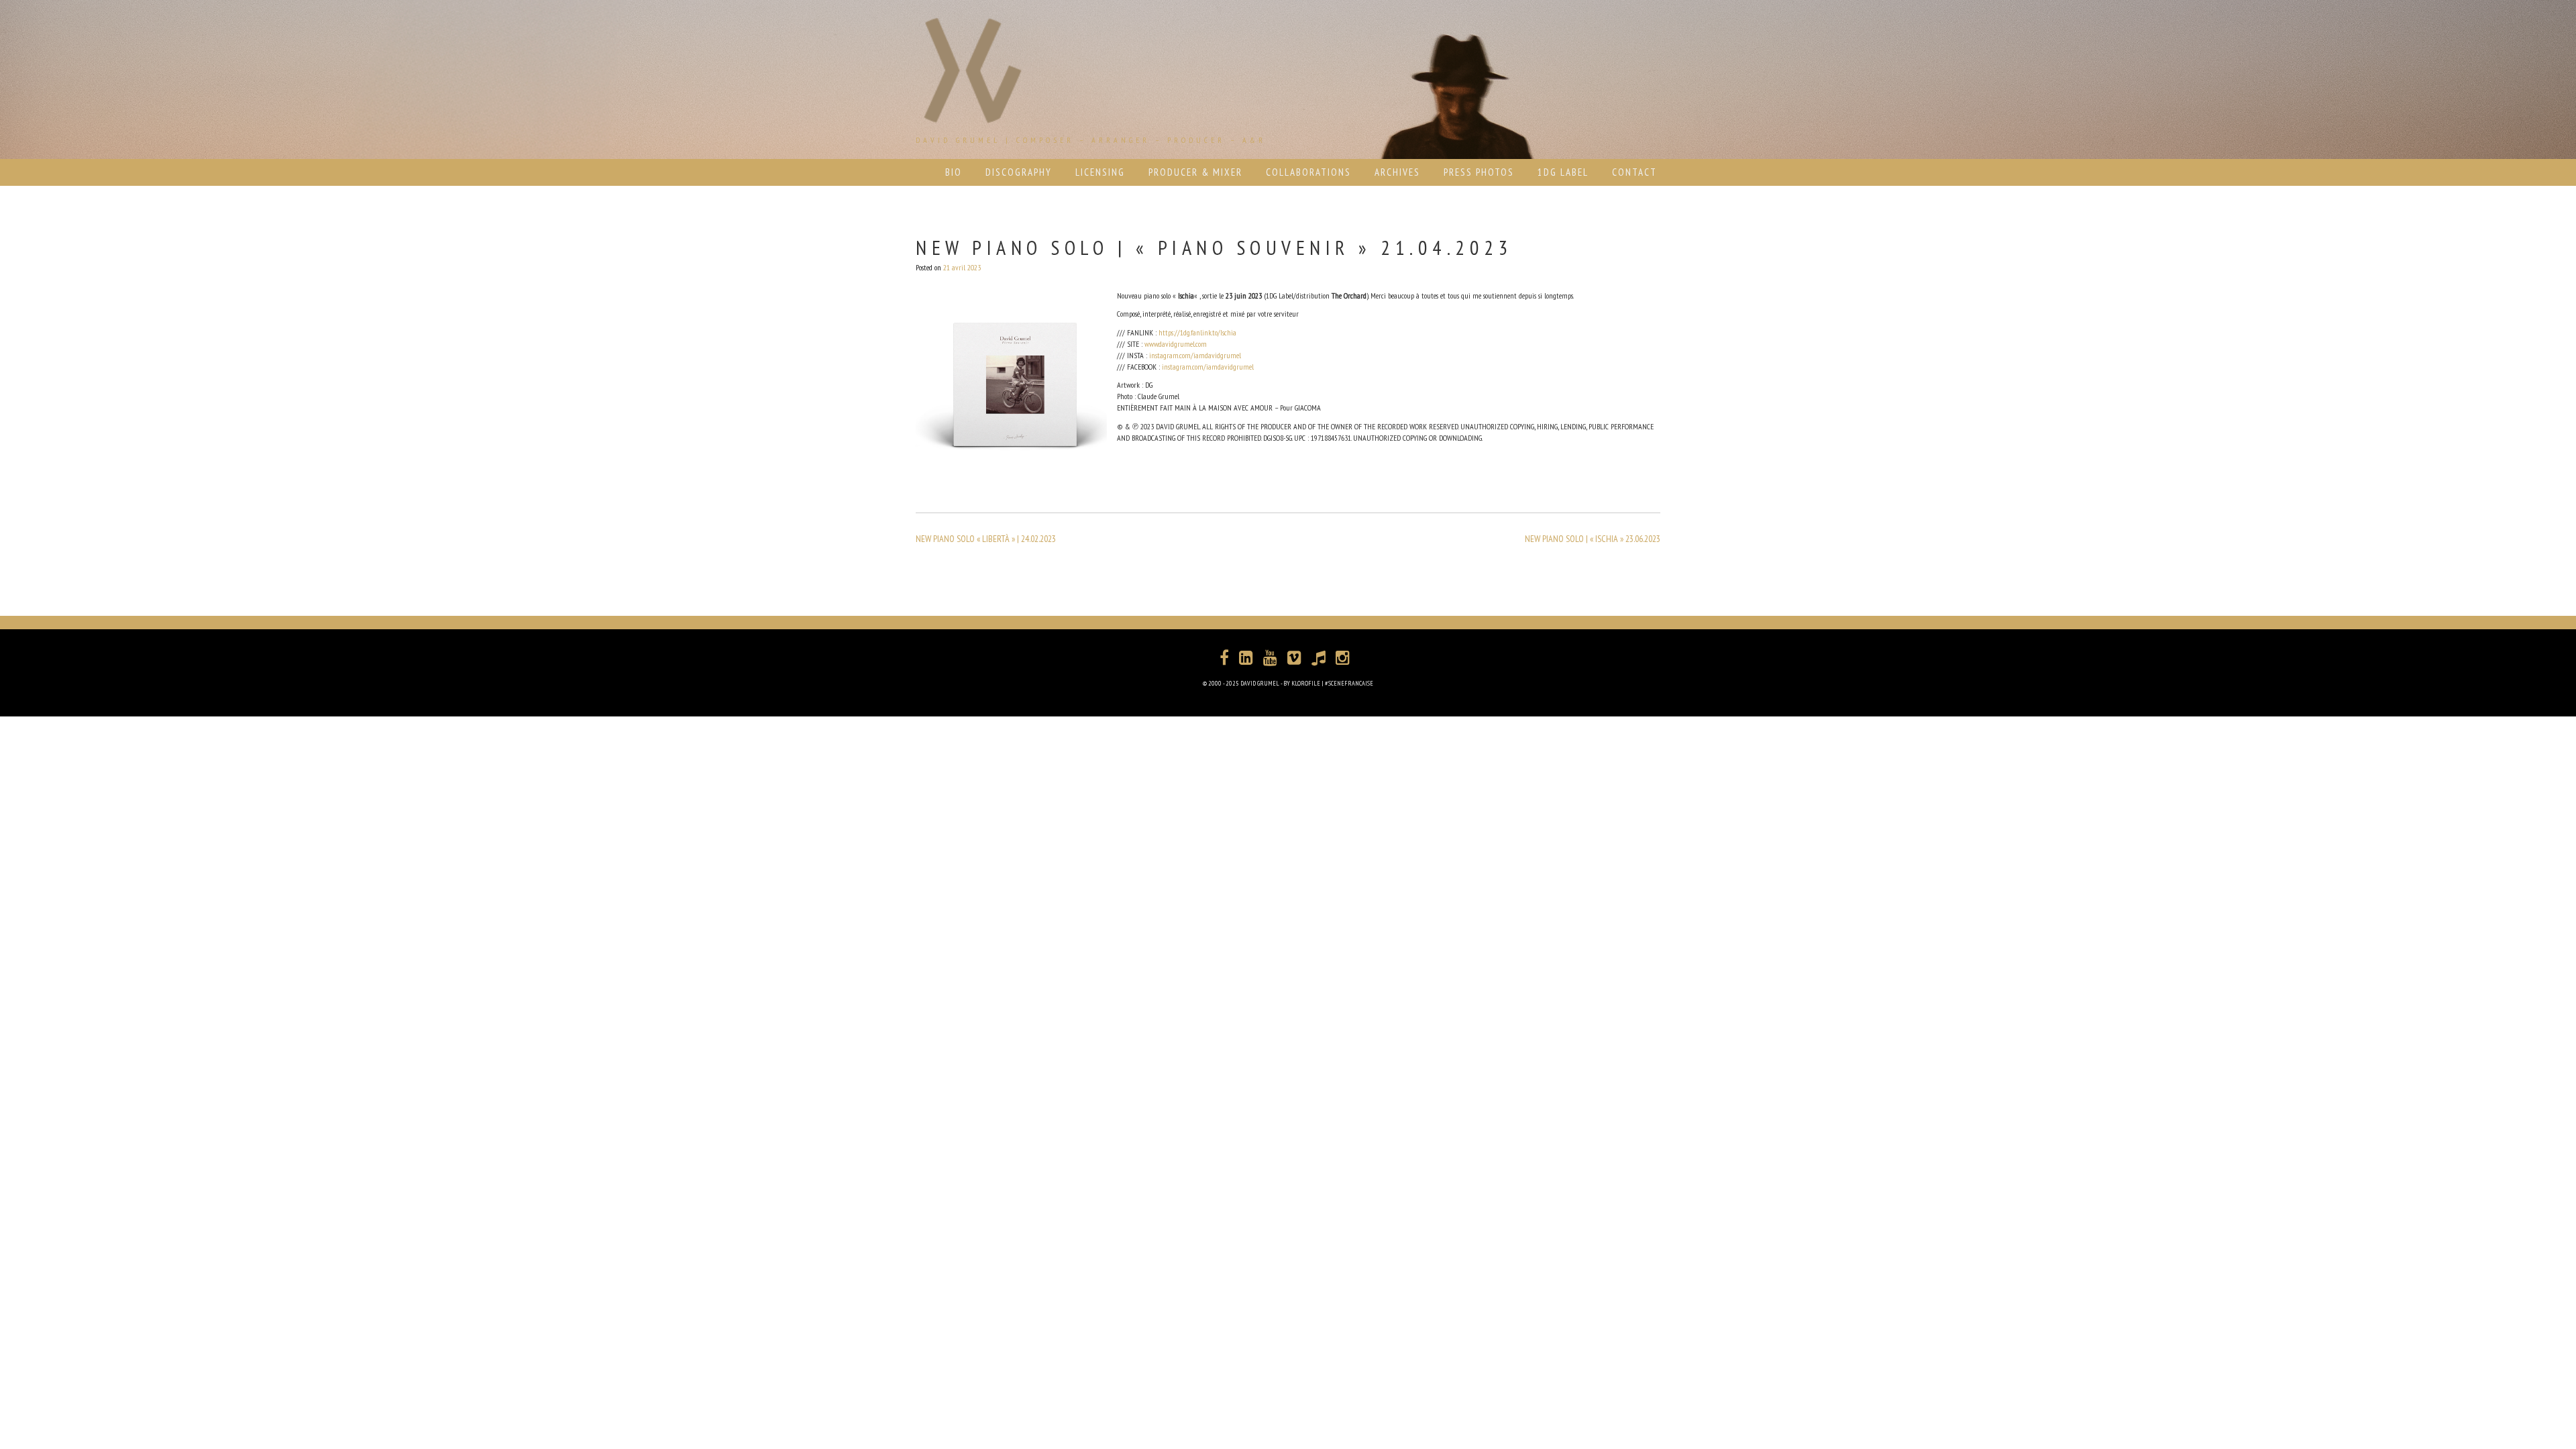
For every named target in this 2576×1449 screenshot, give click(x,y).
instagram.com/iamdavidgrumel (1195, 355)
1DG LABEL (1563, 172)
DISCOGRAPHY (1019, 172)
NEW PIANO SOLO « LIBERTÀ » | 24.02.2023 (986, 539)
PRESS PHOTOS (1479, 172)
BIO (954, 172)
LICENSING (1100, 172)
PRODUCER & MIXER (1195, 172)
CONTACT (1634, 172)
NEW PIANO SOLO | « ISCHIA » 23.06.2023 (1593, 539)
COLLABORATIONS (1308, 172)
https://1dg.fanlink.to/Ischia (1197, 332)
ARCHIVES (1397, 172)
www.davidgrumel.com (1176, 344)
